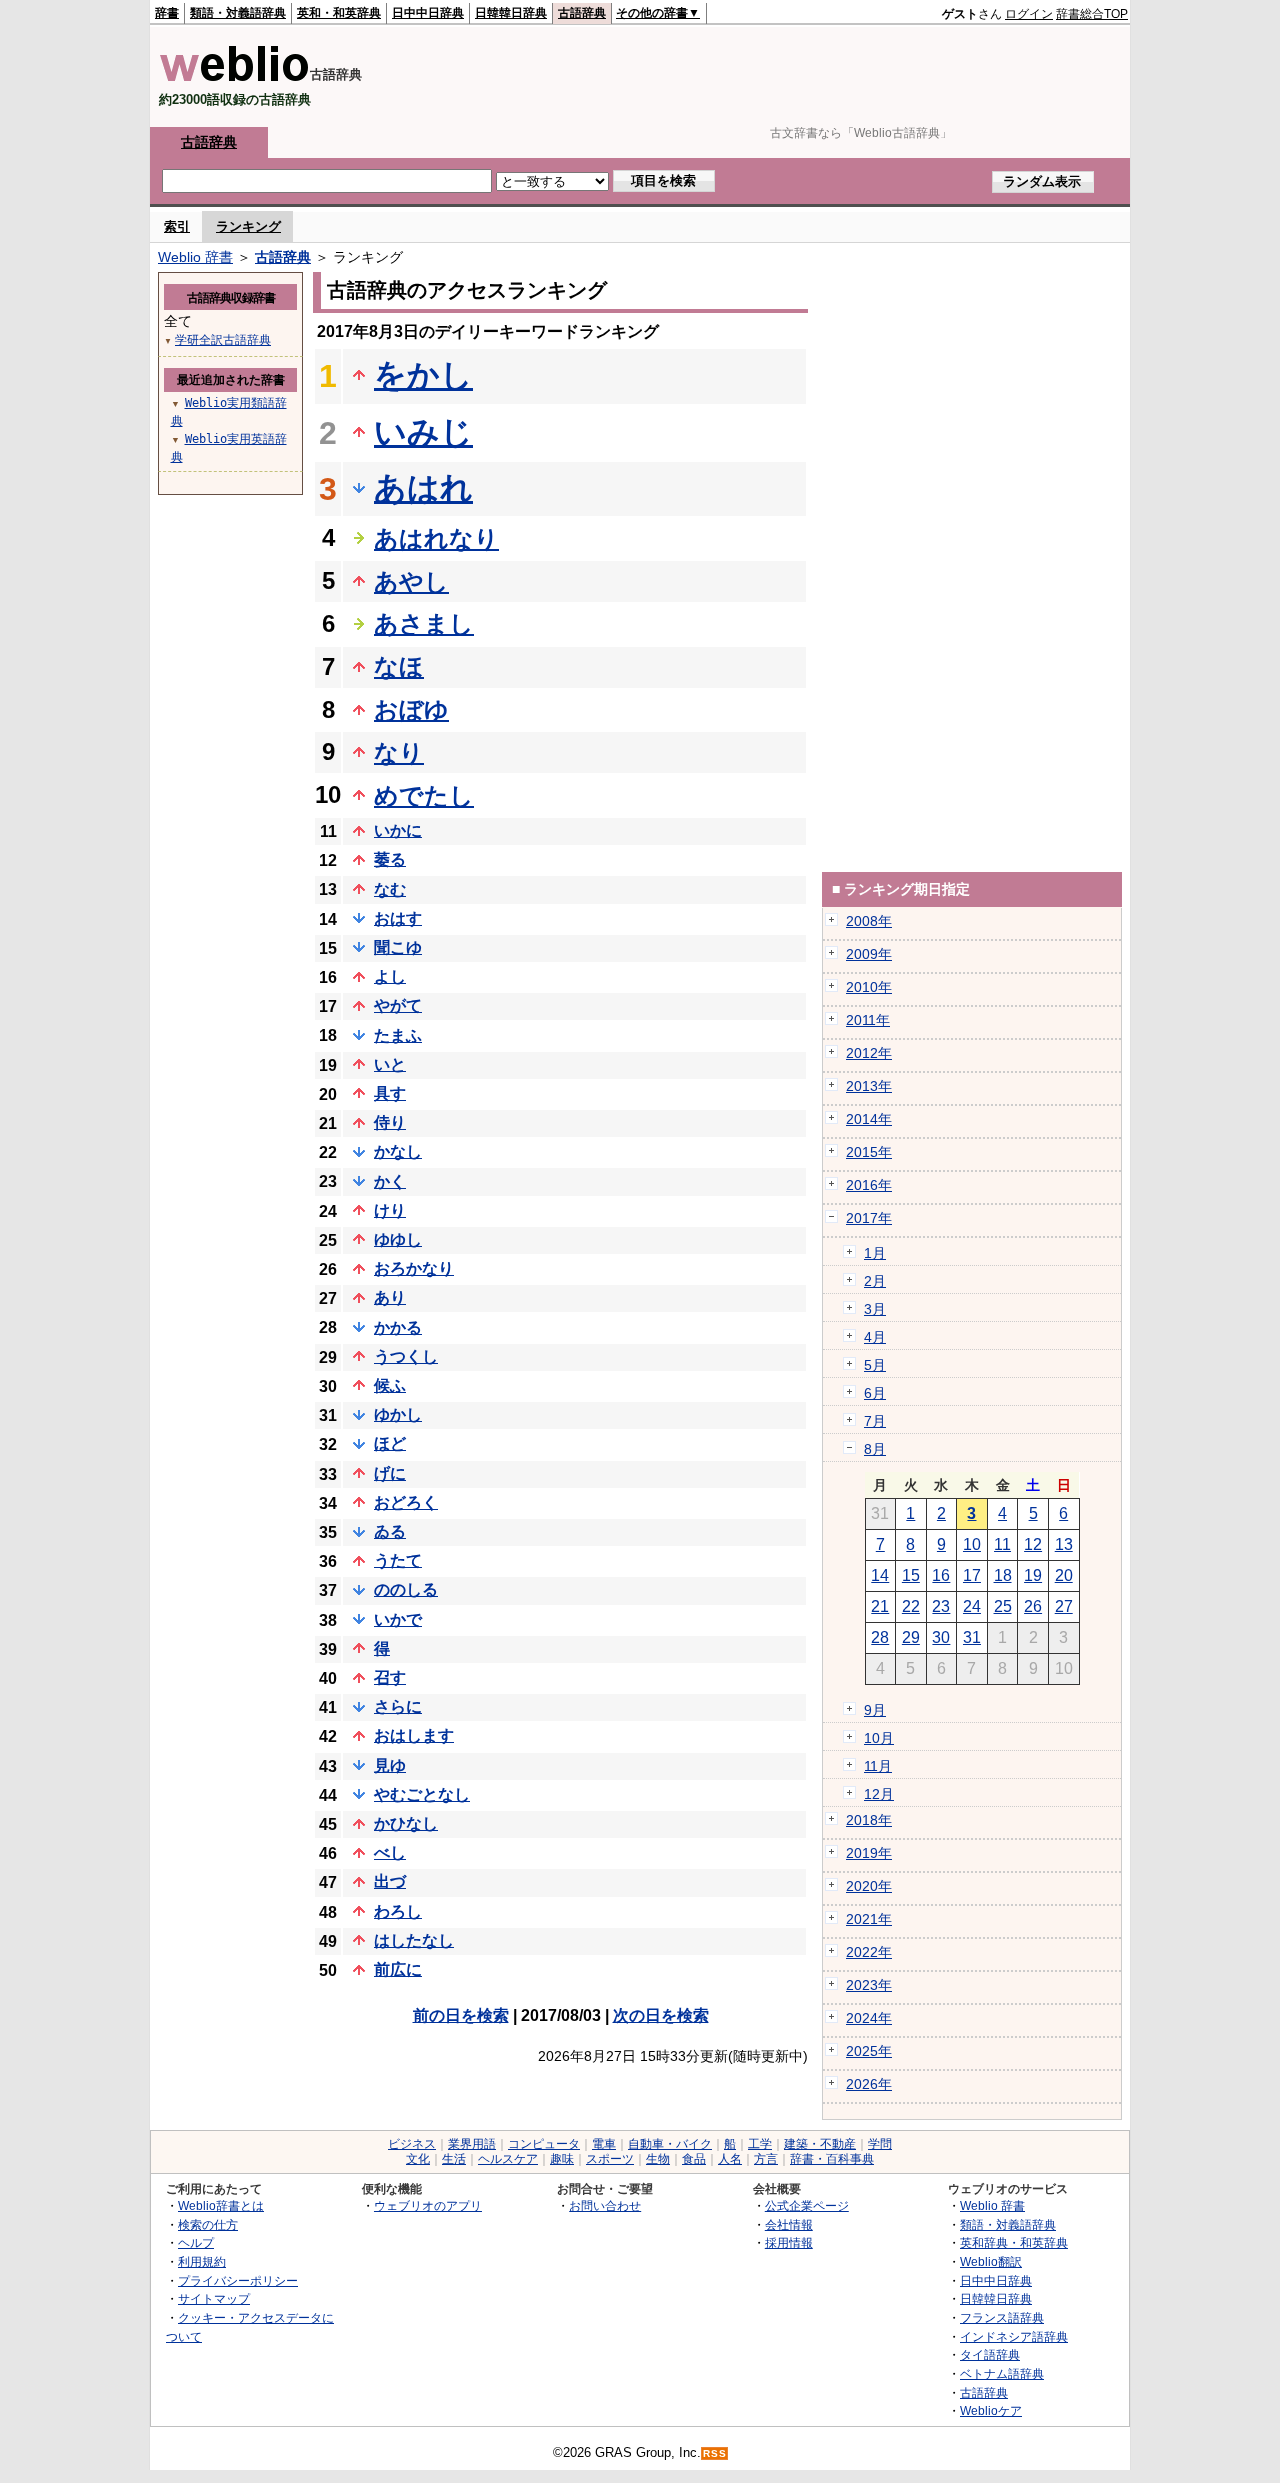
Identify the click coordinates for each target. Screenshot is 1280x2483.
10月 (879, 1738)
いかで (398, 1619)
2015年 (869, 1152)
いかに (398, 830)
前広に (398, 1969)
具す (390, 1093)
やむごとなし (422, 1794)
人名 (730, 2159)
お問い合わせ (605, 2205)
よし (390, 976)
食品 (694, 2159)
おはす (398, 918)
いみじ (423, 432)
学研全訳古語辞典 (223, 340)
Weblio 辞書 (195, 257)
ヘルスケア (508, 2159)
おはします (414, 1735)
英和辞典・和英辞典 (1014, 2242)
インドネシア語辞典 (1014, 2336)
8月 (875, 1449)
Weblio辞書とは (221, 2205)
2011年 (868, 1020)
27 (1064, 1606)
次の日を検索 (661, 2015)
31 (972, 1637)
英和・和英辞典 (339, 13)
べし (390, 1852)
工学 (760, 2144)
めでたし (424, 795)
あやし (411, 581)
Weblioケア (991, 2410)
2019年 (869, 1853)
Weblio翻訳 (991, 2261)
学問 (880, 2144)
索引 (177, 226)
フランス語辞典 (1002, 2317)
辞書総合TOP (1092, 14)
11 (1002, 1544)
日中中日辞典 (428, 13)
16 (941, 1575)
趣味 (562, 2159)
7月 (875, 1421)
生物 (658, 2159)
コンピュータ (544, 2144)
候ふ (390, 1385)
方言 (766, 2159)
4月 (875, 1337)
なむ (390, 889)
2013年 (869, 1086)
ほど (390, 1443)
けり (390, 1210)
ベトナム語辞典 (1002, 2373)
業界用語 (472, 2144)
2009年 (869, 954)
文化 (418, 2159)
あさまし (424, 623)
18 (1003, 1575)
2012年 (869, 1053)
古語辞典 (582, 13)
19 (1033, 1575)
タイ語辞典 (990, 2354)
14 (880, 1575)
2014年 (869, 1119)
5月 (875, 1365)
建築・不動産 (820, 2144)
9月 (875, 1710)
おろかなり (414, 1268)
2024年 (869, 2018)
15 (911, 1575)
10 (972, 1544)
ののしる (406, 1589)
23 (941, 1606)
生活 (454, 2159)
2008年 (869, 921)
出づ (390, 1881)
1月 (875, 1253)
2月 (875, 1281)
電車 (604, 2144)
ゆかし (398, 1414)
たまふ (398, 1035)
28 (880, 1637)
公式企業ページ (807, 2205)
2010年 (869, 987)
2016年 (869, 1185)
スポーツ (610, 2159)
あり (390, 1297)
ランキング (248, 226)
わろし (398, 1911)
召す (390, 1677)
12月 (879, 1794)
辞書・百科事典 (832, 2159)
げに (390, 1473)
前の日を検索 (461, 2015)
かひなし (406, 1823)
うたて (398, 1560)
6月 (875, 1393)
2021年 (869, 1919)
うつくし (406, 1356)
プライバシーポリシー (238, 2280)
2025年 (869, 2051)
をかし (423, 375)
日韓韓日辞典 (511, 13)
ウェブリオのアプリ (428, 2205)
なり (399, 752)
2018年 (869, 1820)
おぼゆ (411, 709)
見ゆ (390, 1765)
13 (1064, 1544)
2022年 (869, 1952)
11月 (878, 1766)
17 (972, 1575)
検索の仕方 (208, 2224)
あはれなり (436, 538)
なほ (399, 666)
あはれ (423, 488)
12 (1033, 1544)
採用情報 (789, 2242)
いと (390, 1064)
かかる (398, 1327)
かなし (398, 1151)
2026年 (869, 2084)
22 (911, 1606)
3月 (875, 1309)
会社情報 (789, 2224)
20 (1064, 1575)
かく (390, 1181)
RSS (715, 2453)
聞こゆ (398, 947)
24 (972, 1606)
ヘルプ (196, 2242)
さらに (398, 1706)
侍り (390, 1122)
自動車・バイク (670, 2144)
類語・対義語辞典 (238, 13)
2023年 (869, 1985)
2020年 (869, 1886)
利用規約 (202, 2261)
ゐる (390, 1531)
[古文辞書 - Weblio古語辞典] (234, 77)
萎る (390, 859)
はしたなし (414, 1940)
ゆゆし (398, 1239)
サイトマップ (214, 2298)
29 (911, 1637)
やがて (398, 1005)
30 (941, 1637)
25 (1003, 1606)
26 (1033, 1606)
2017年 (869, 1218)
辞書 (167, 13)
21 (880, 1606)
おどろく (406, 1502)
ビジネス (412, 2144)
